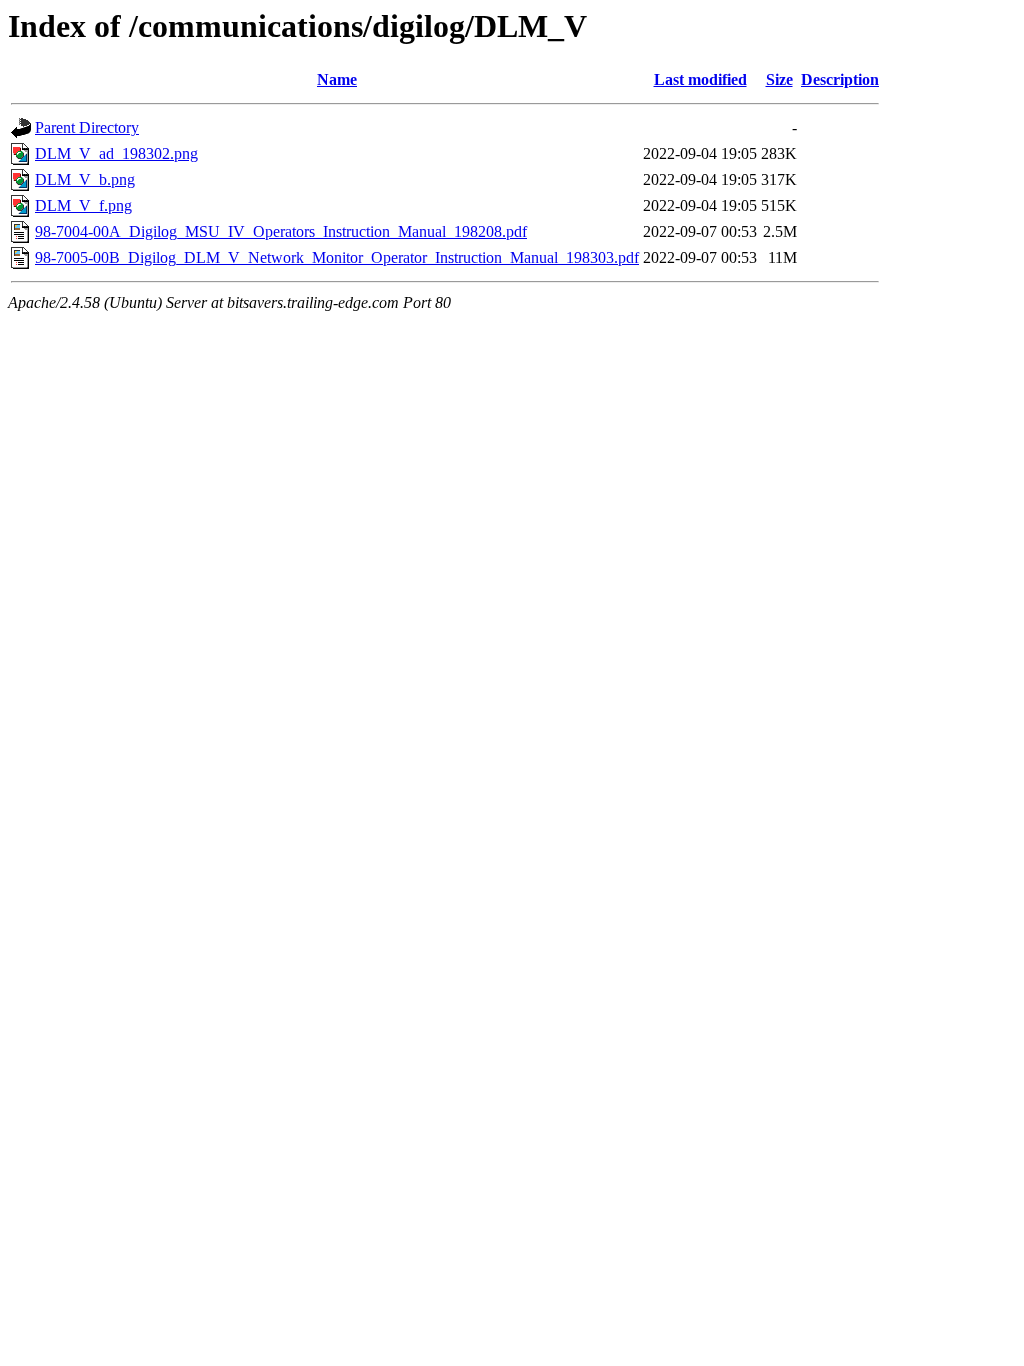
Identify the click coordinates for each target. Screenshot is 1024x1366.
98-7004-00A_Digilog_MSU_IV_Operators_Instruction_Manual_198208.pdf (281, 231)
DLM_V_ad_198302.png (116, 153)
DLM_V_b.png (85, 179)
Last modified (700, 79)
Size (779, 79)
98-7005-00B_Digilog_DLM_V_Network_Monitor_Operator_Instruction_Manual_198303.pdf (337, 257)
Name (337, 79)
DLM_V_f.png (83, 205)
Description (840, 79)
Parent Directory (87, 127)
